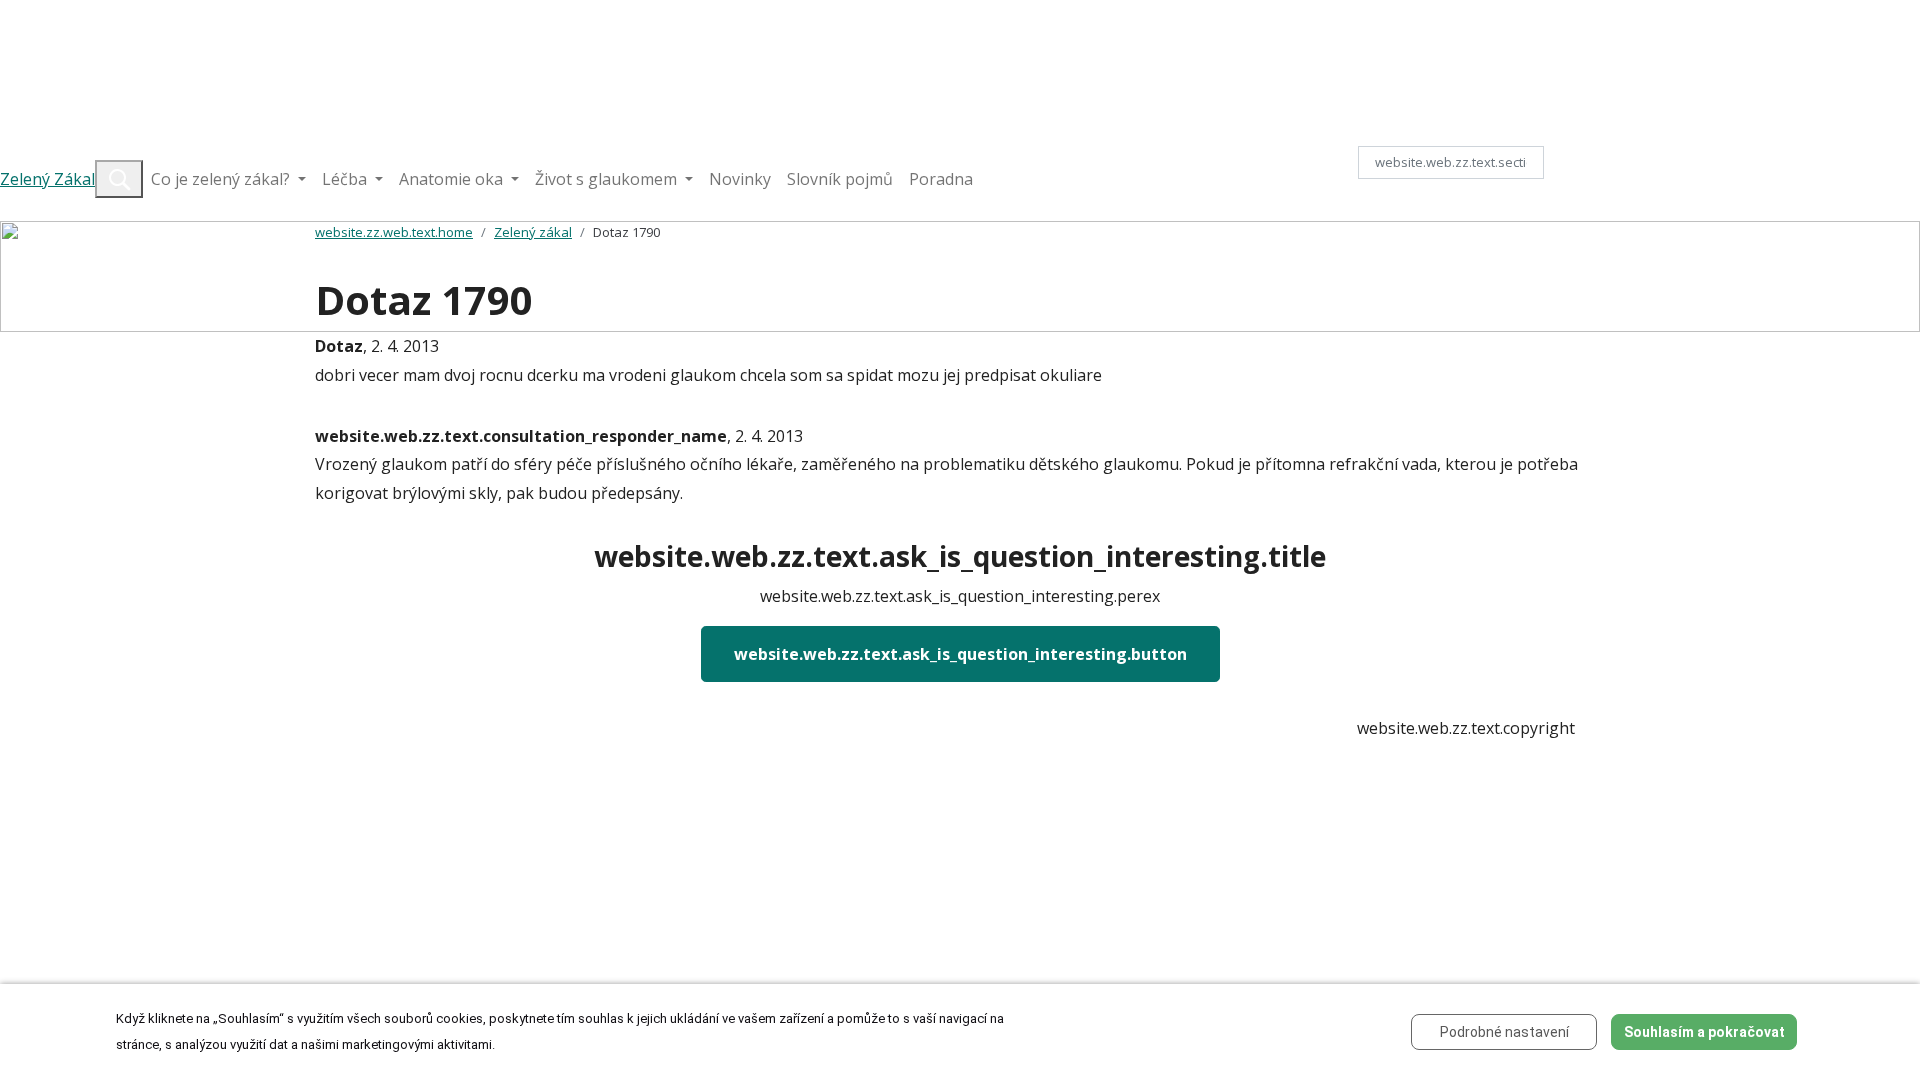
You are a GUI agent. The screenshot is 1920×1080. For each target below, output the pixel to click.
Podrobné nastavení (1504, 1032)
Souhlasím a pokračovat (1704, 1032)
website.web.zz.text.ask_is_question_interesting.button (960, 654)
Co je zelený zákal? (222, 179)
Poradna (941, 179)
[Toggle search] (119, 179)
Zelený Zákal (47, 179)
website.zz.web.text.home (394, 232)
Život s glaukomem (608, 179)
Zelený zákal (533, 232)
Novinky (740, 179)
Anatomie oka (453, 179)
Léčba (346, 179)
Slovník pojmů (840, 179)
